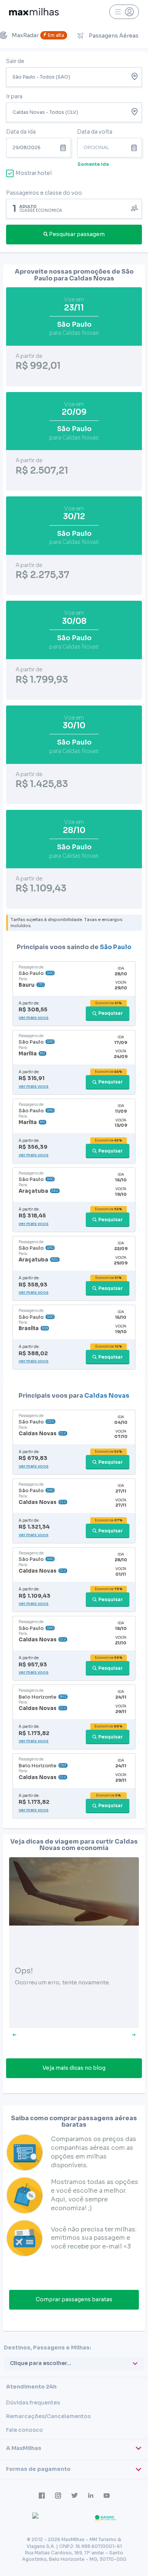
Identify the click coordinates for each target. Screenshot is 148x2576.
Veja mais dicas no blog (74, 2068)
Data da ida (21, 132)
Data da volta (95, 132)
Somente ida (93, 164)
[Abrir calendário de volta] (136, 148)
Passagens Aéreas (114, 36)
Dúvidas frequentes (33, 2403)
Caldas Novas (107, 1396)
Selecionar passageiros (74, 208)
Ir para (14, 96)
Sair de (15, 61)
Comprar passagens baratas (74, 2299)
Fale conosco (24, 2430)
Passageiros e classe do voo (44, 193)
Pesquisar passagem (77, 234)
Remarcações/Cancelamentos (48, 2416)
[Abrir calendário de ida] (65, 148)
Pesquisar (111, 1013)
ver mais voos (34, 1017)
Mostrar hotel (34, 173)
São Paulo (116, 947)
